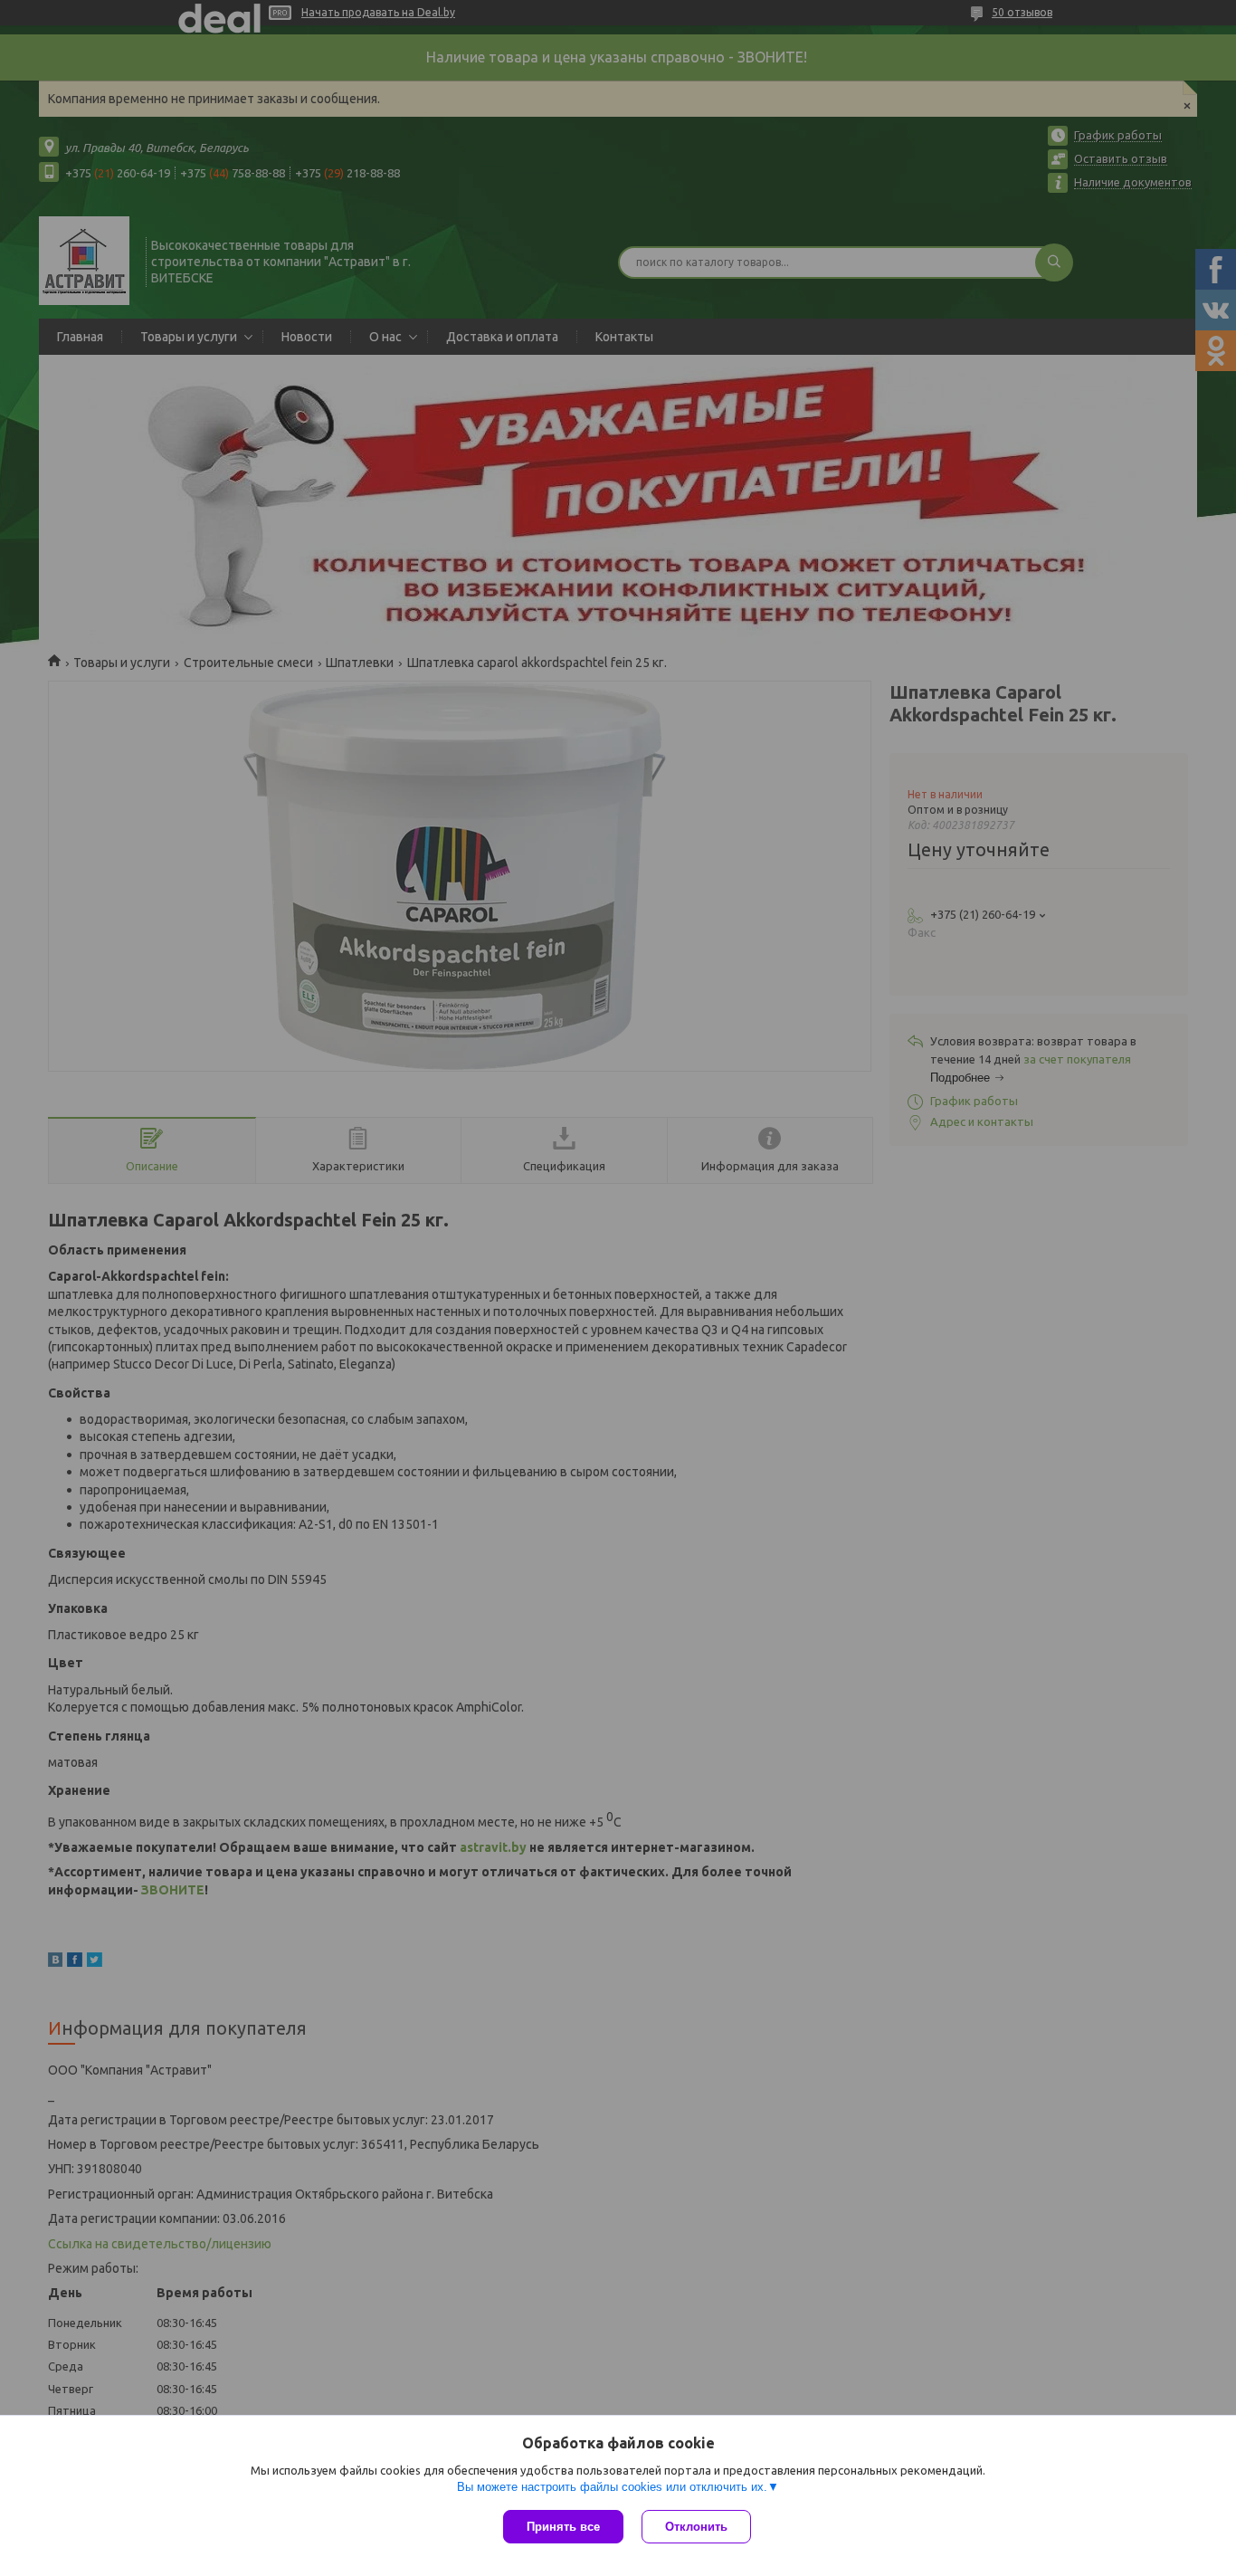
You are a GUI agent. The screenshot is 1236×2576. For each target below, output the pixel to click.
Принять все (563, 2527)
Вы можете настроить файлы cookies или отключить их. (612, 2487)
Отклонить (696, 2527)
